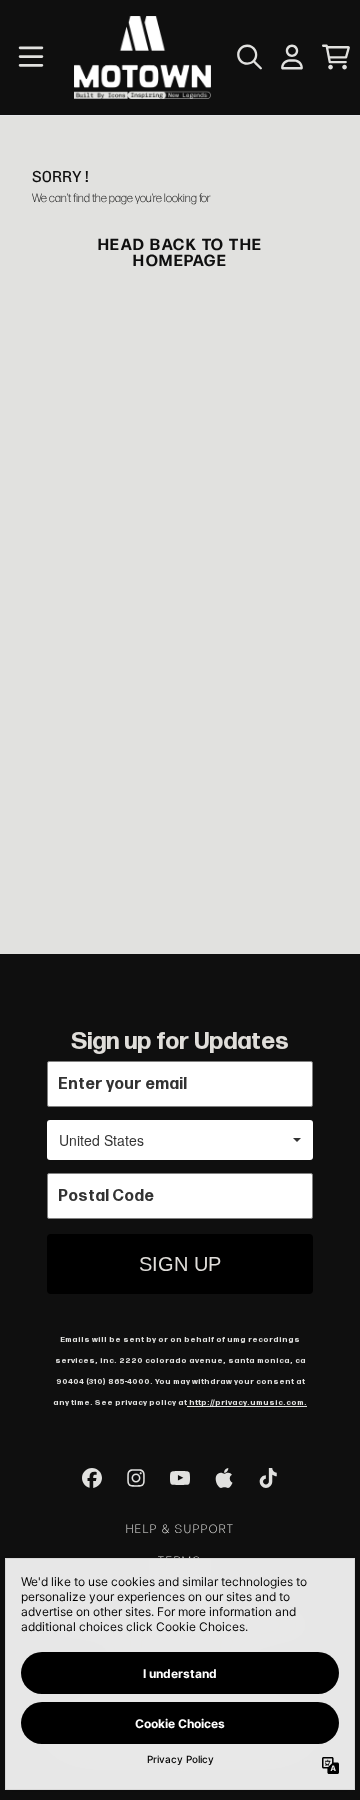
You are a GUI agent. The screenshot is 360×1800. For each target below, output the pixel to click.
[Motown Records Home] (142, 57)
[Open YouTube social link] (180, 1478)
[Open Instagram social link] (136, 1478)
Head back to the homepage (180, 251)
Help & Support (180, 1528)
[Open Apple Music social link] (224, 1478)
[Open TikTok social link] (268, 1478)
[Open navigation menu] (31, 57)
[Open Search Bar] (248, 57)
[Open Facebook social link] (92, 1478)
